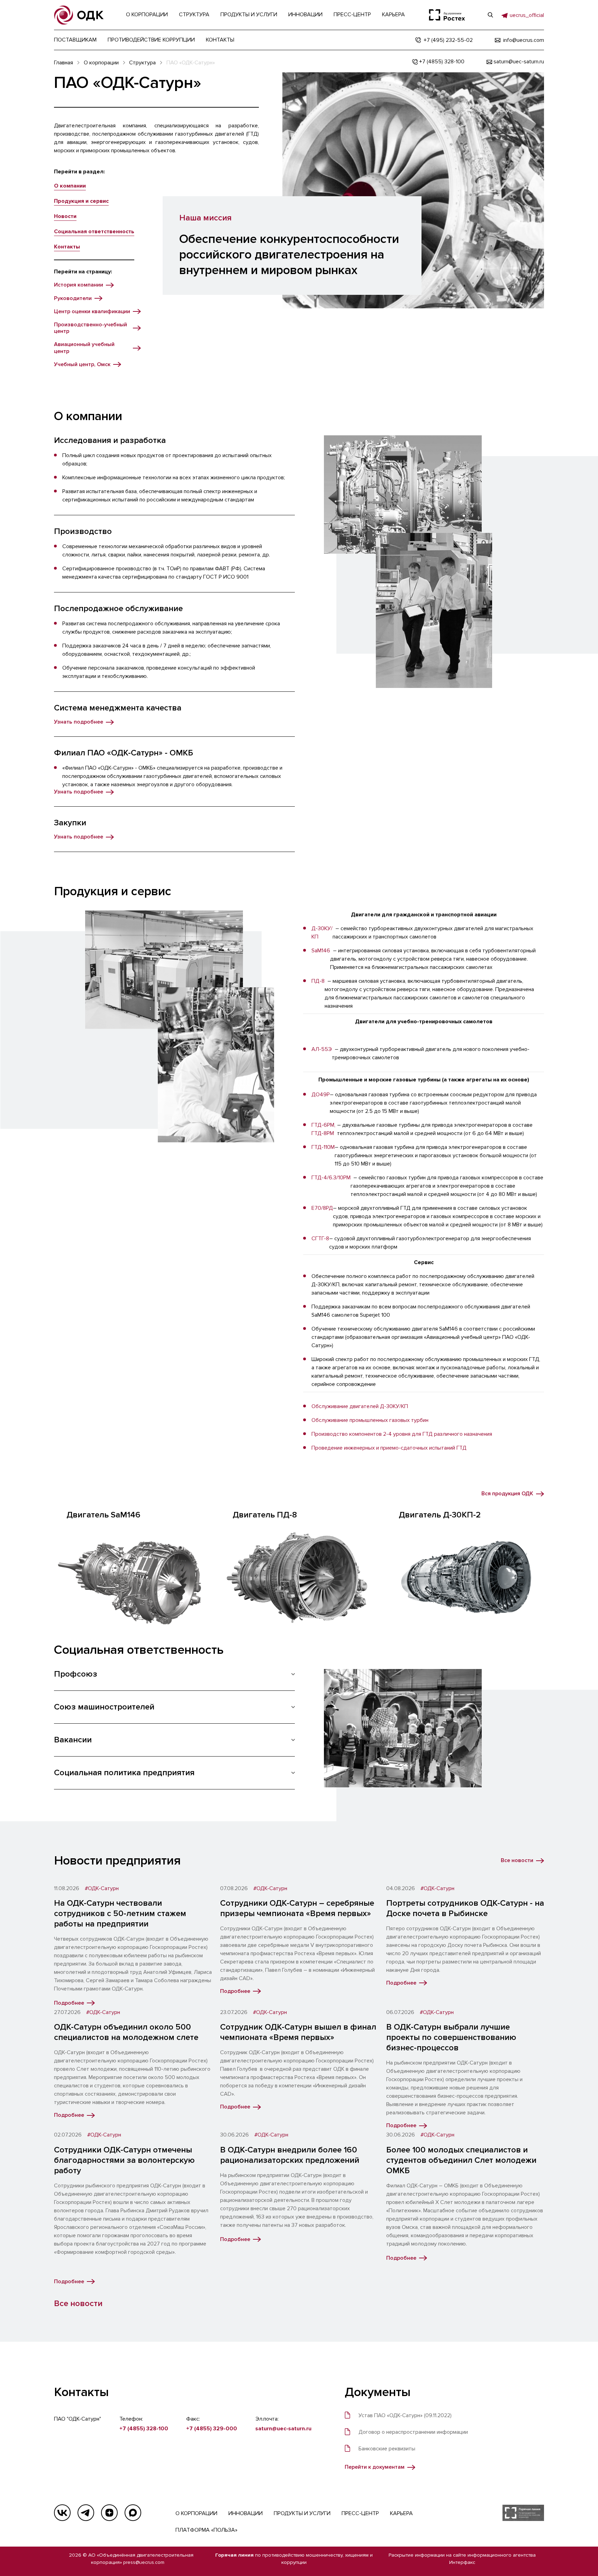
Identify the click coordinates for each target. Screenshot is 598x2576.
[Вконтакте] (62, 2513)
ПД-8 (318, 981)
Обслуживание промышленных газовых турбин (370, 1420)
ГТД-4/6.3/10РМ (331, 1178)
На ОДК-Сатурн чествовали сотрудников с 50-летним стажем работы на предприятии (120, 1913)
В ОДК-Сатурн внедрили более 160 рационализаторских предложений (290, 2155)
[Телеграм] (86, 2513)
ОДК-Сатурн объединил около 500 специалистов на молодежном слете (126, 2032)
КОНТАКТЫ (220, 40)
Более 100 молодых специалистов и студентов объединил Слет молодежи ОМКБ (461, 2160)
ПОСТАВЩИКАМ (75, 40)
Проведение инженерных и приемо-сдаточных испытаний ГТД (389, 1448)
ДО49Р (321, 1095)
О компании (70, 186)
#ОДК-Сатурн (102, 1889)
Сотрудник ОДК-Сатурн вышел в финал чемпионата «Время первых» (298, 2032)
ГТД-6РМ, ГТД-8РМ (323, 1129)
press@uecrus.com (144, 2562)
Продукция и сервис (81, 201)
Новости (65, 216)
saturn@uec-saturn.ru (283, 2429)
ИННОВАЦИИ (246, 2513)
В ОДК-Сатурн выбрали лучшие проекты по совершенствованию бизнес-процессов (451, 2037)
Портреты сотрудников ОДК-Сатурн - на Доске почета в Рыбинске (465, 1908)
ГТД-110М (323, 1147)
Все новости (78, 2303)
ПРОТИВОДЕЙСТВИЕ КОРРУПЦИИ (151, 40)
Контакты (67, 247)
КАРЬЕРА (401, 2513)
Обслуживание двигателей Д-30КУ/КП (360, 1406)
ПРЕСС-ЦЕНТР (360, 2513)
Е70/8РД (322, 1208)
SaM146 (321, 951)
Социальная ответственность (94, 232)
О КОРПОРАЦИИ (196, 2513)
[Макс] (133, 2513)
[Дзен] (109, 2513)
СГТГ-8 (320, 1239)
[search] (490, 15)
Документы (378, 2392)
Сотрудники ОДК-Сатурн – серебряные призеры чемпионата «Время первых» (297, 1908)
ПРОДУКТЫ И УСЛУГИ (302, 2513)
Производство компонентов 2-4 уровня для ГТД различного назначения (402, 1434)
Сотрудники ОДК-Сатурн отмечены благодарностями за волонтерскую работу (124, 2160)
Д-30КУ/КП (322, 933)
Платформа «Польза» (206, 2530)
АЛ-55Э (322, 1049)
